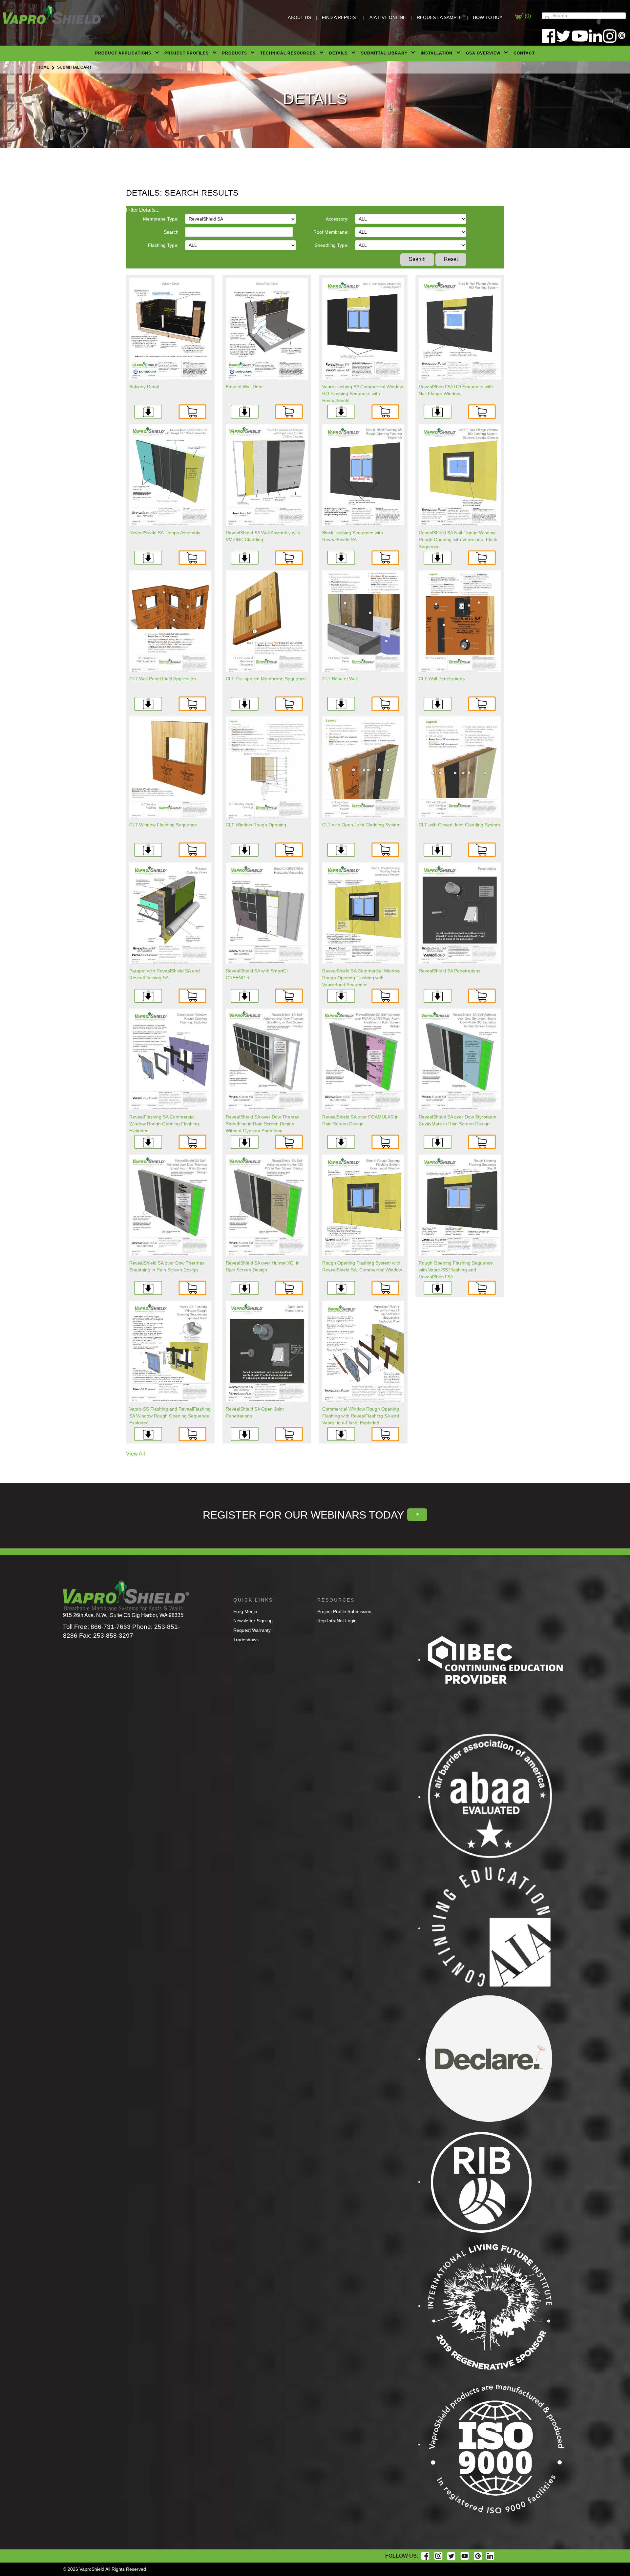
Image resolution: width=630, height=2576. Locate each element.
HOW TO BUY (488, 17)
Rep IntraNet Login (337, 1621)
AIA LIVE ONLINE (388, 17)
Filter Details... (143, 210)
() (527, 16)
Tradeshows (246, 1640)
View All (136, 1454)
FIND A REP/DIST (340, 17)
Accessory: (337, 219)
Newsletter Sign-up (253, 1621)
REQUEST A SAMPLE (439, 17)
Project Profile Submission (344, 1611)
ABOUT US (299, 17)
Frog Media (245, 1611)
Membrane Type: (161, 219)
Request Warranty (252, 1630)
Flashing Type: (163, 245)
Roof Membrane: (331, 232)
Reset (451, 259)
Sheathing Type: (332, 245)
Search (171, 232)
